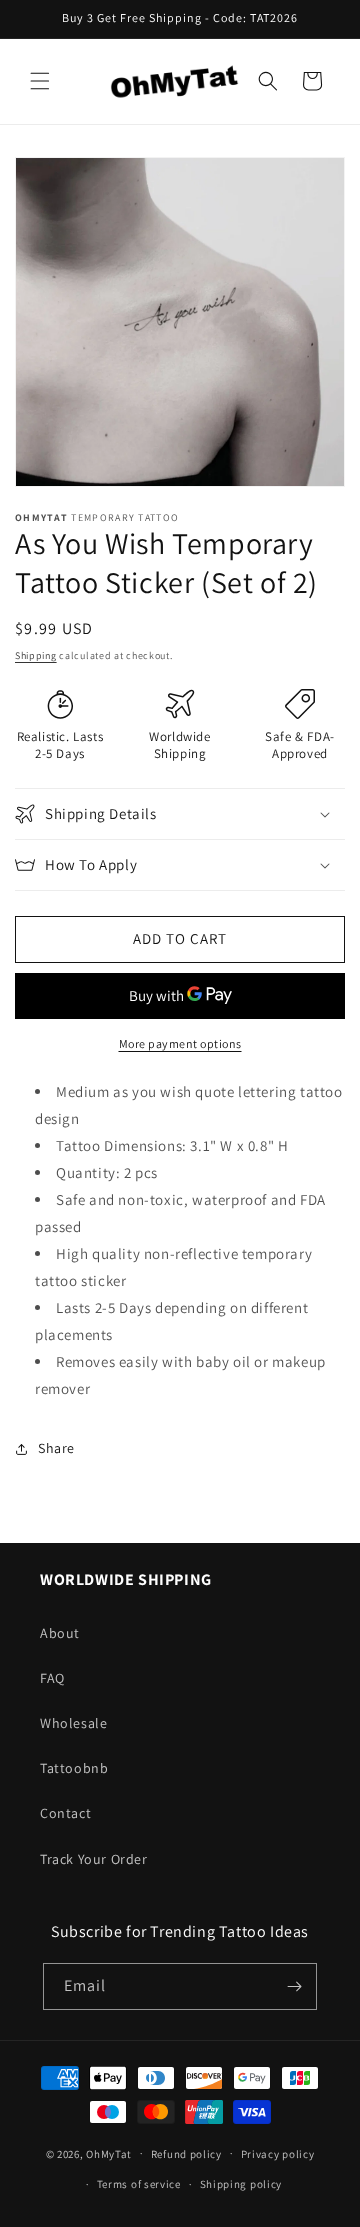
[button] (40, 81)
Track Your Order (94, 1859)
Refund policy (186, 2154)
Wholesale (73, 1723)
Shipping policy (241, 2184)
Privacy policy (278, 2154)
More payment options (180, 1043)
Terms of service (139, 2184)
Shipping (36, 655)
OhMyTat (109, 2153)
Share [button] (56, 1448)
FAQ (52, 1678)
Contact (65, 1813)
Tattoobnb (74, 1768)
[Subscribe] (294, 1986)
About (60, 1633)
